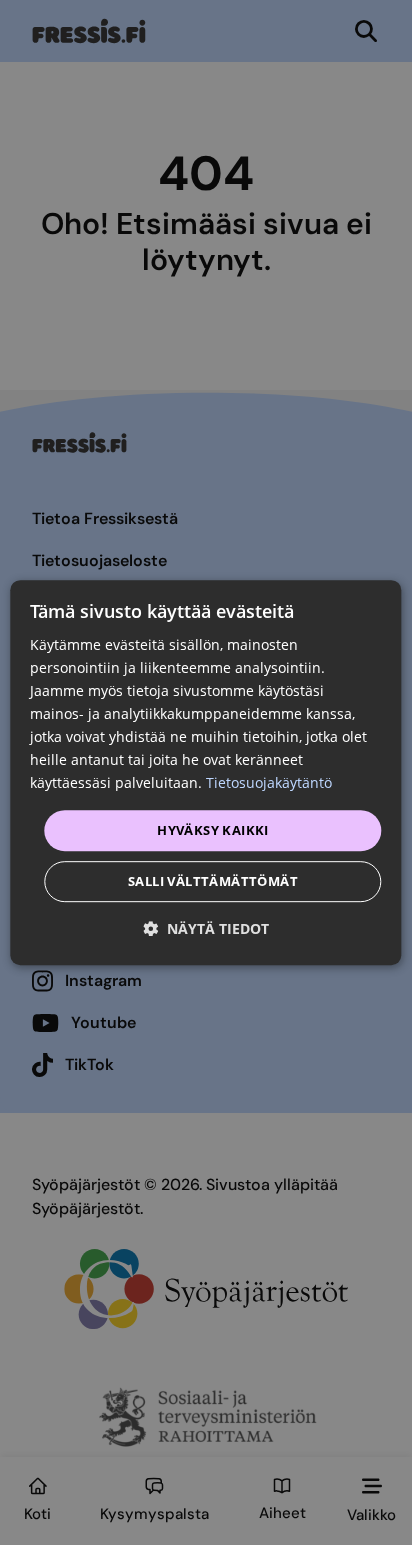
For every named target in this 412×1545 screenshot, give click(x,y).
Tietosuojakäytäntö (269, 783)
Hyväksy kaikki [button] (213, 830)
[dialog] (205, 773)
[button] (206, 928)
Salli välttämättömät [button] (213, 881)
